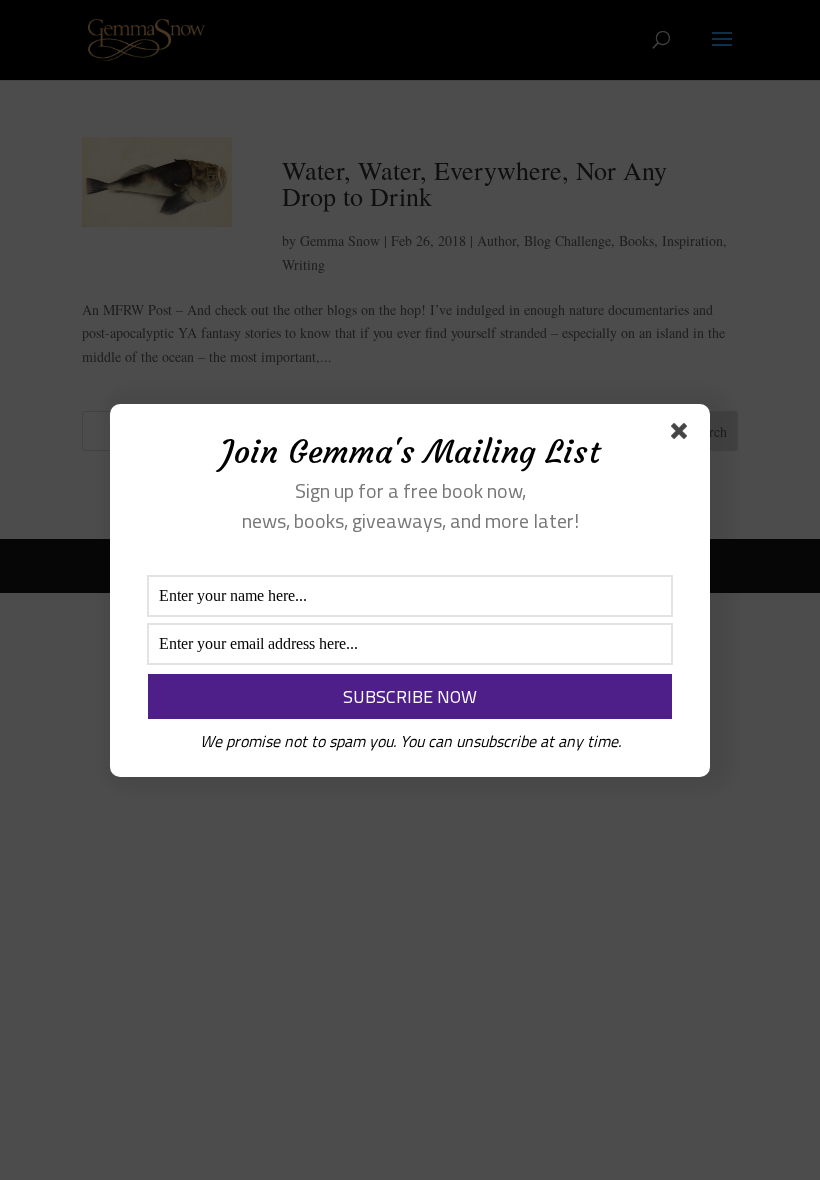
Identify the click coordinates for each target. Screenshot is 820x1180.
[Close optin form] (683, 435)
